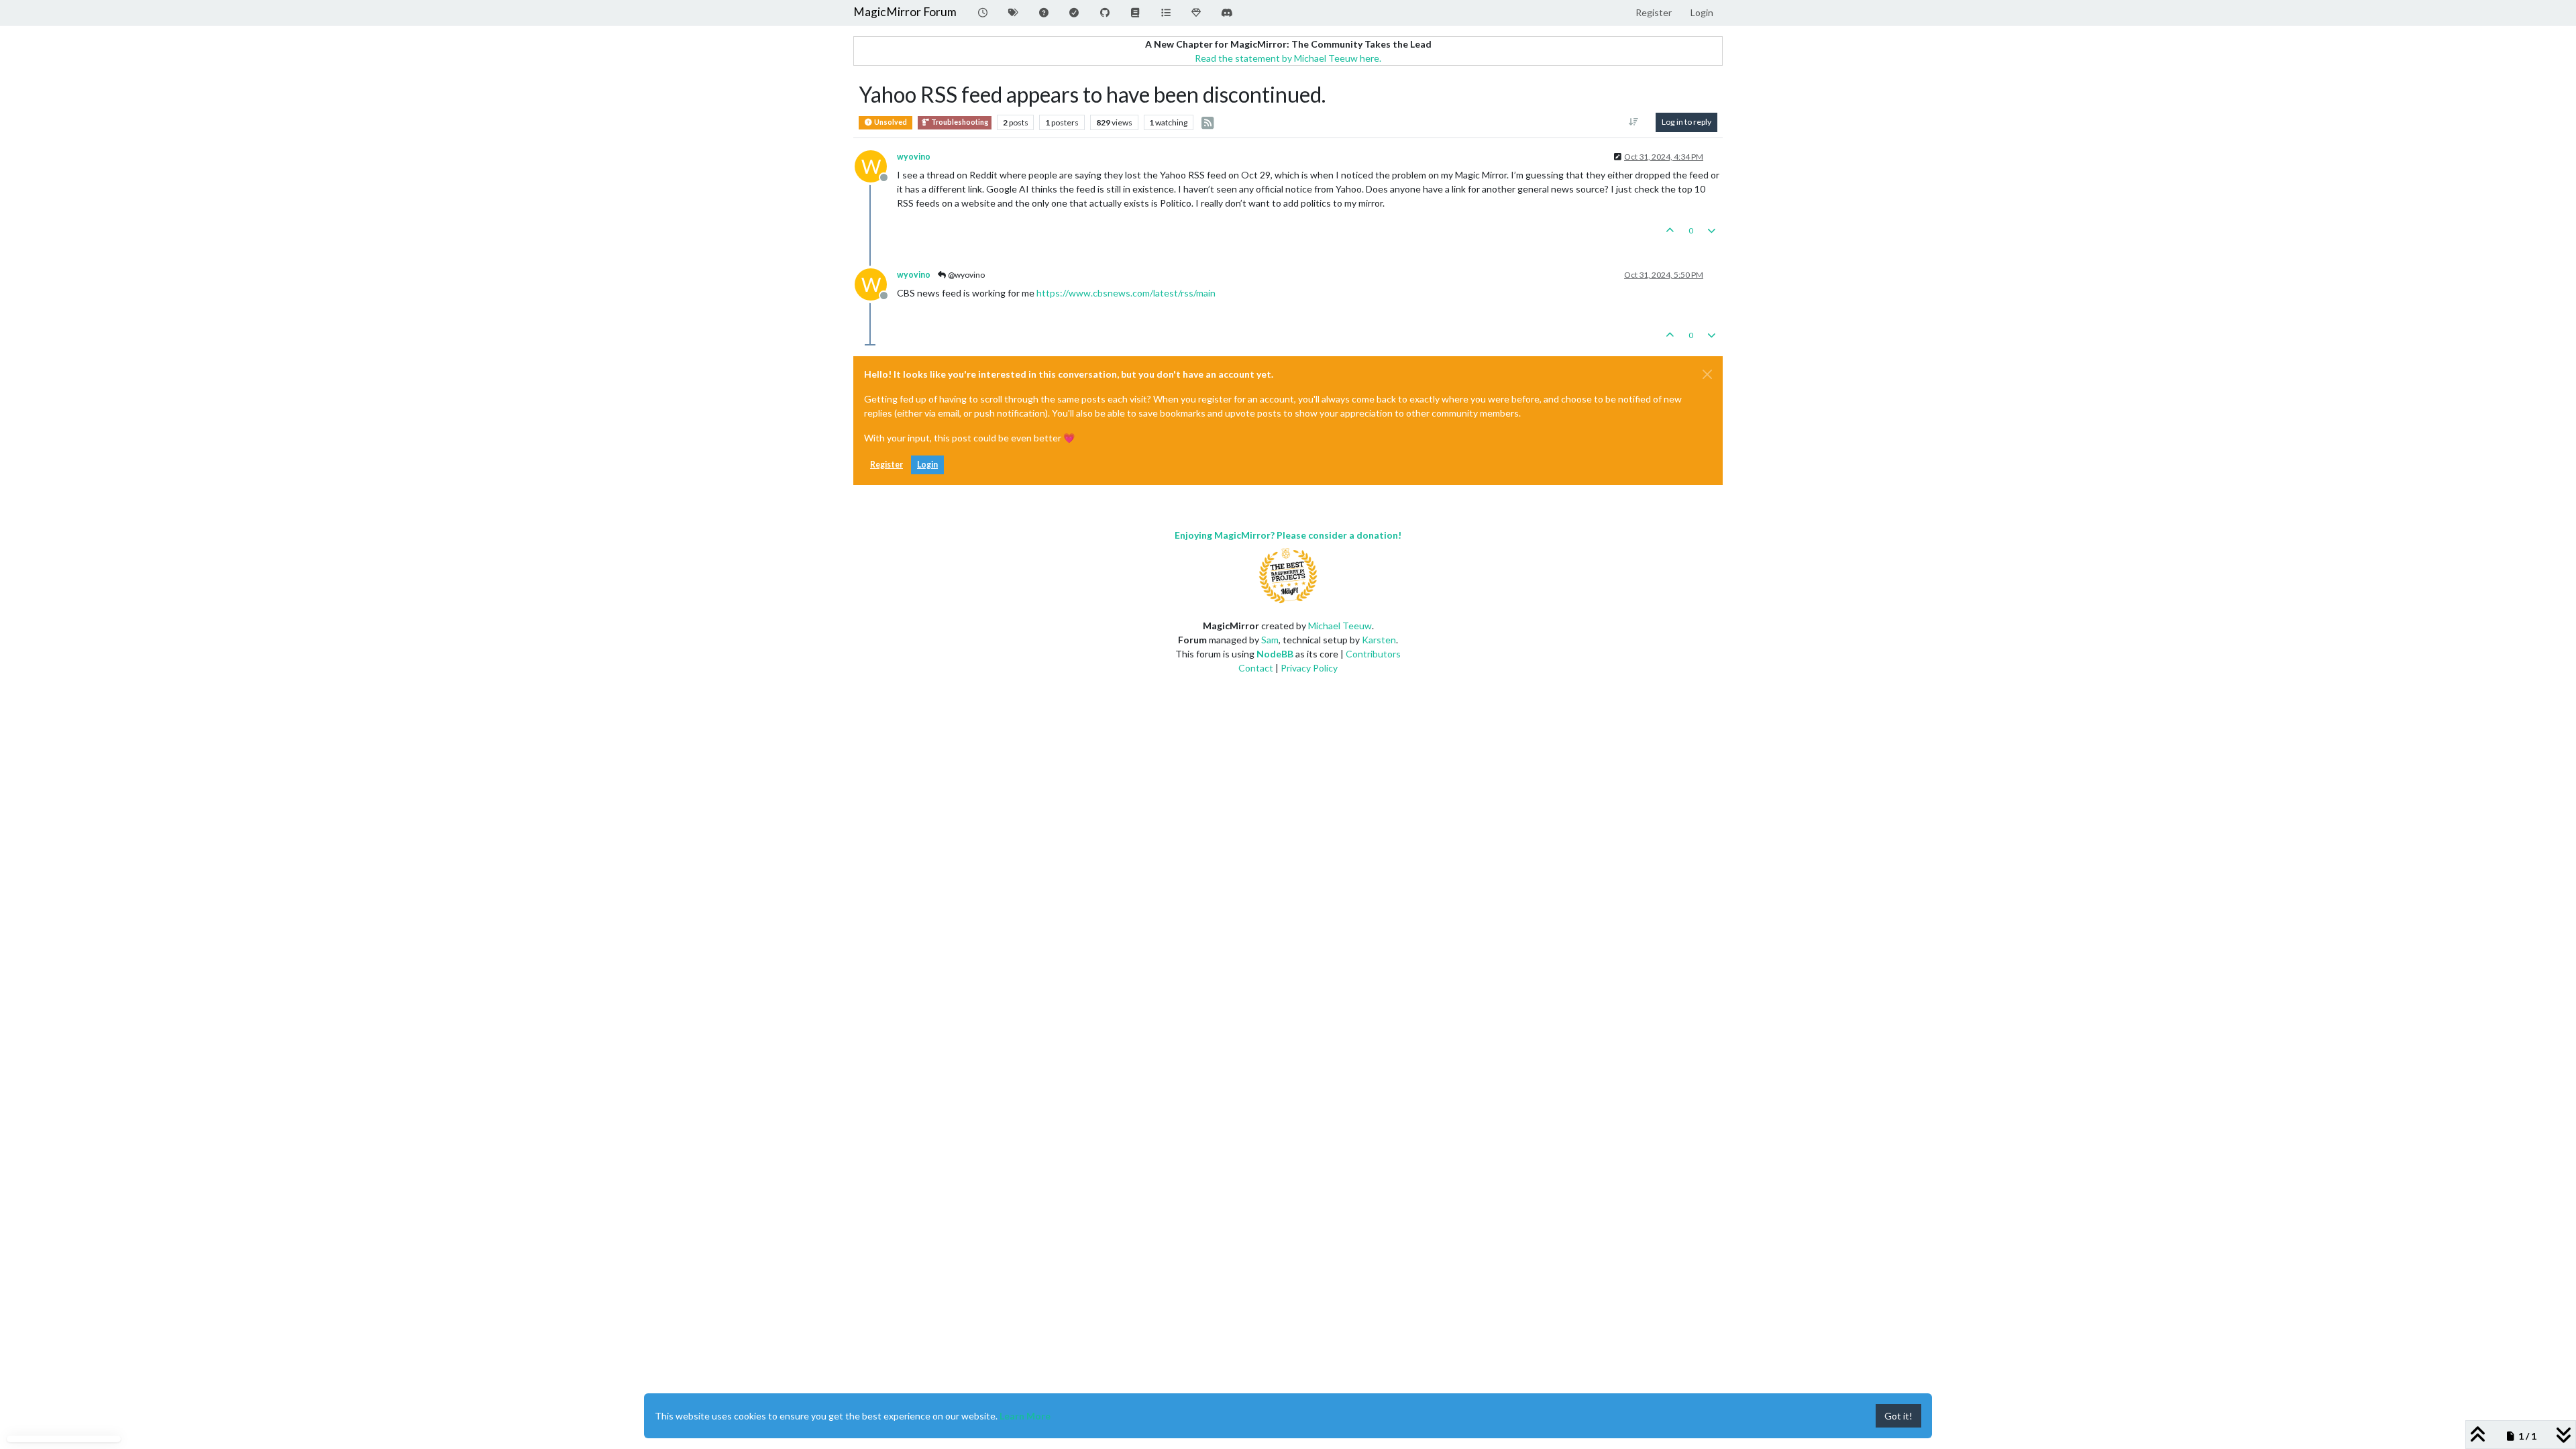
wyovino (914, 157)
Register (887, 465)
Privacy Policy (1309, 668)
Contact (1256, 668)
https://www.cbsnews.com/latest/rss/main (1126, 293)
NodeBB (1275, 654)
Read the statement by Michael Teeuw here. (1288, 58)
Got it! (1898, 1416)
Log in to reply (1686, 122)
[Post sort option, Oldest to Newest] (1634, 122)
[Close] (1707, 374)
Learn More (1025, 1416)
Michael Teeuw (1340, 626)
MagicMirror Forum (905, 12)
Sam (1270, 640)
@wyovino (966, 275)
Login (927, 465)
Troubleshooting (959, 122)
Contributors (1373, 654)
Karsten (1379, 640)
